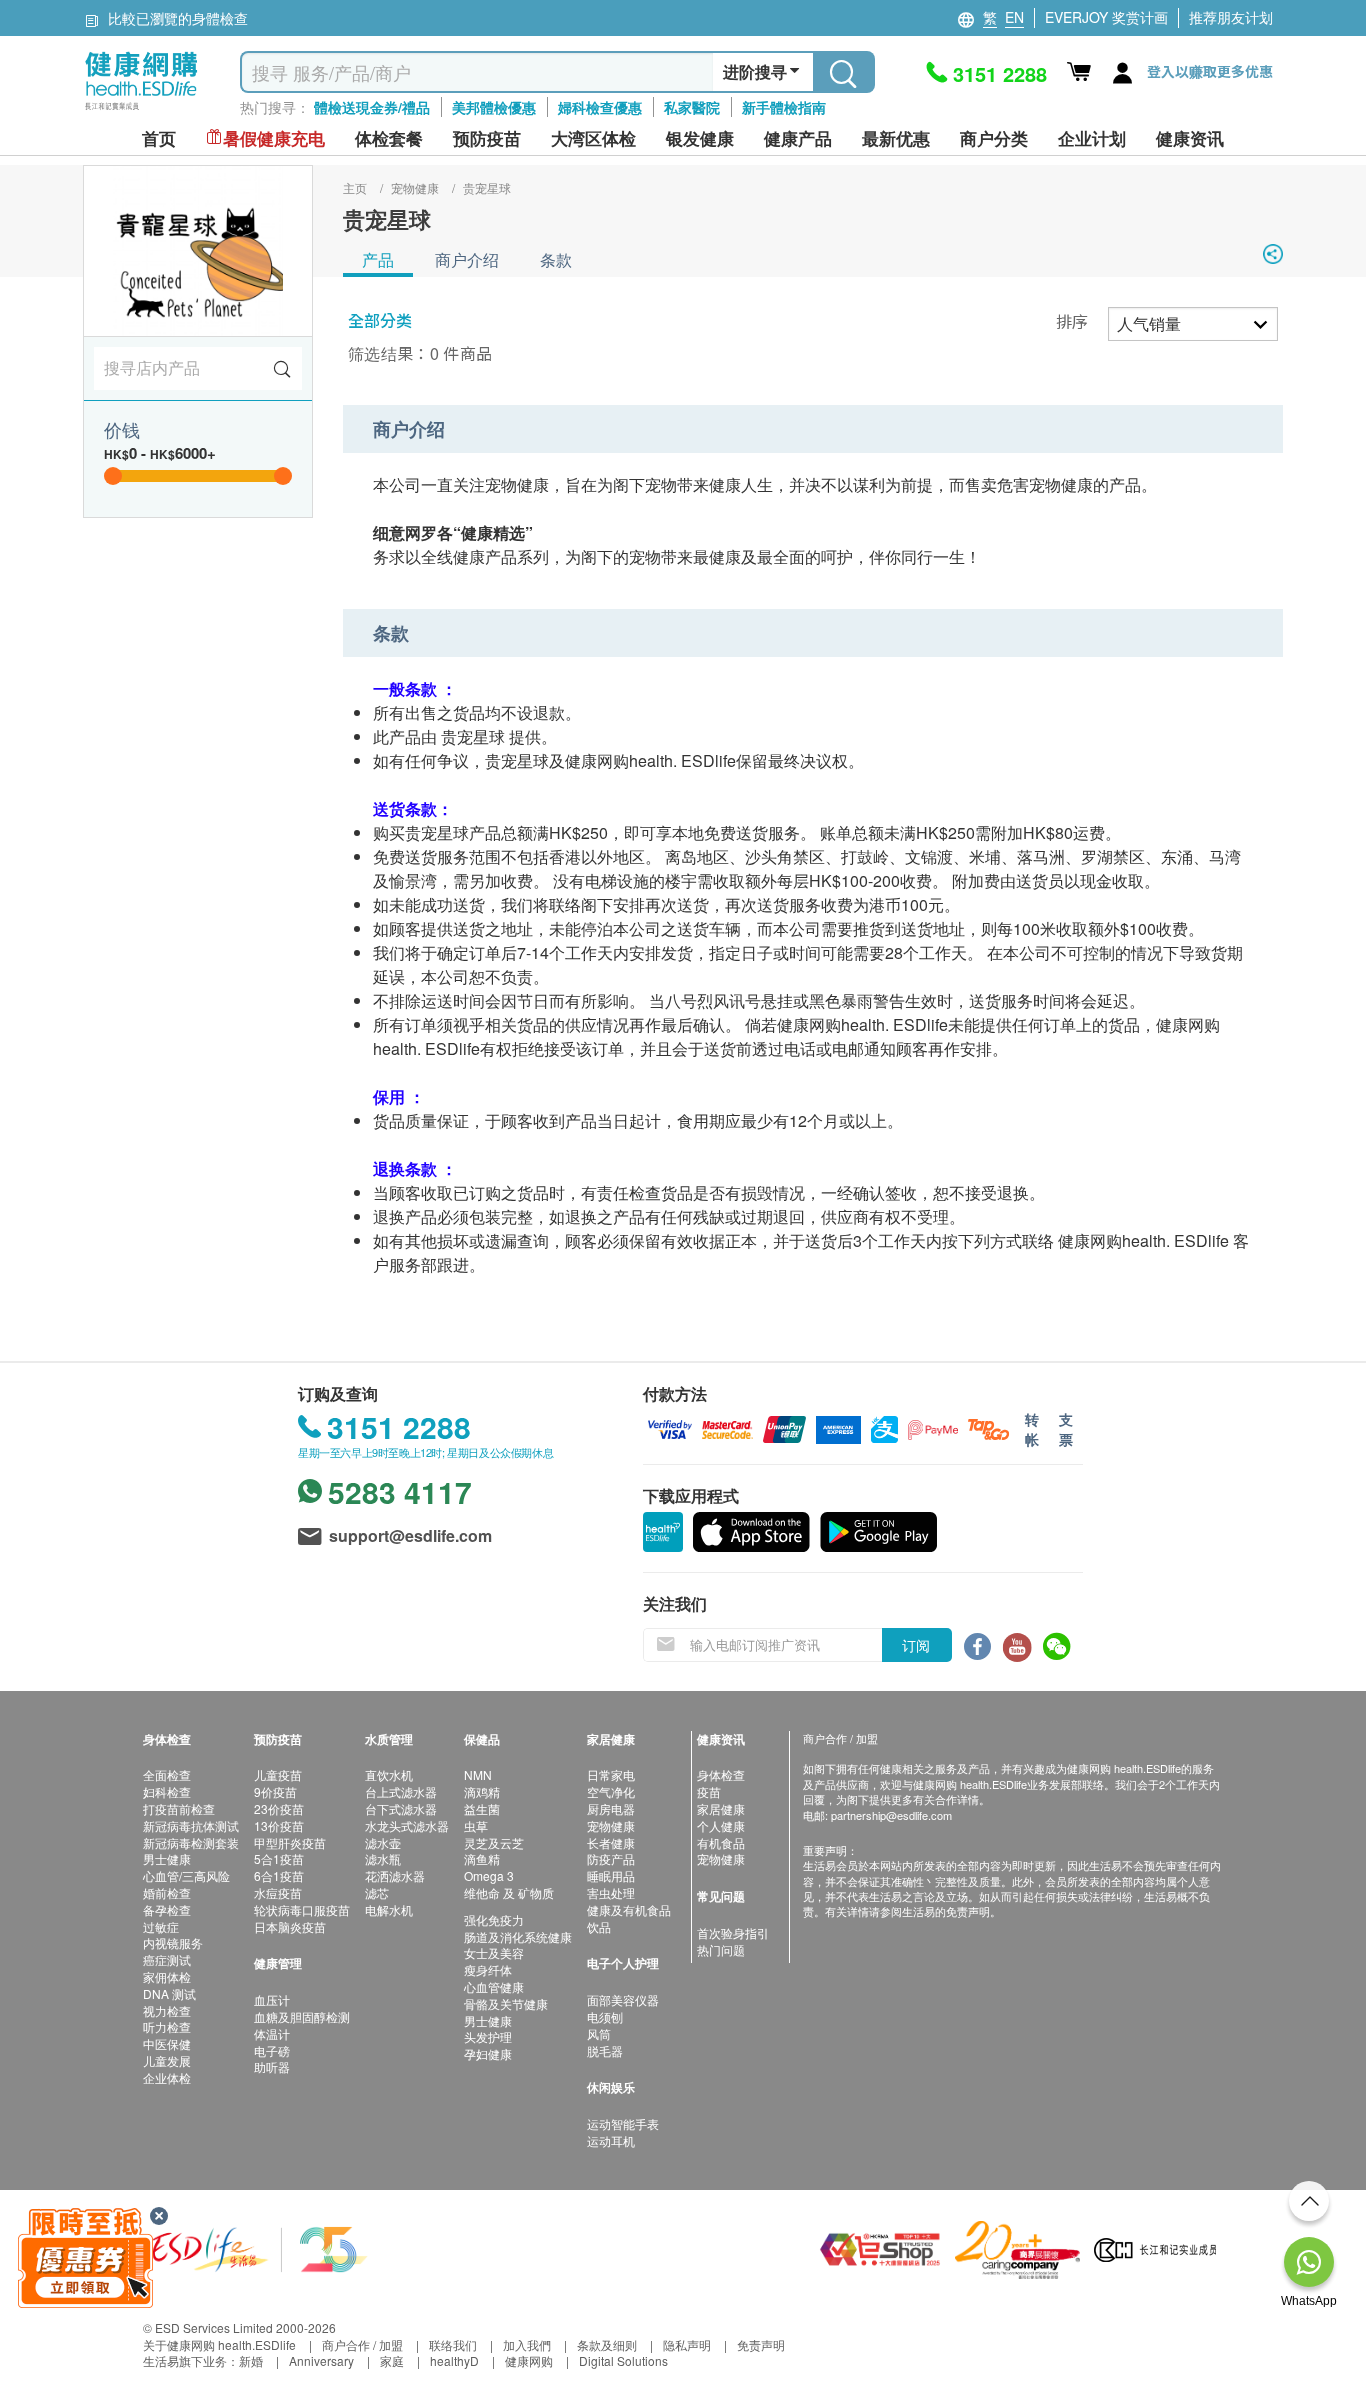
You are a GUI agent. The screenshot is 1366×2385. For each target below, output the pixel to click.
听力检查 (167, 2026)
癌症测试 (167, 1959)
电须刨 (605, 2016)
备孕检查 (167, 1909)
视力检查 (167, 2010)
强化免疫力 (494, 1919)
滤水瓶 (383, 1858)
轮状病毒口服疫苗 (302, 1909)
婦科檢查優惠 (600, 107)
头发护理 (488, 2036)
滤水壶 (383, 1842)
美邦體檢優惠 (494, 107)
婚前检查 (167, 1892)
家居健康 (721, 1808)
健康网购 (529, 2360)
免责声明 (761, 2344)
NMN (478, 1774)
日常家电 (611, 1774)
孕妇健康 (488, 2053)
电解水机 (389, 1909)
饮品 (599, 1926)
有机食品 (721, 1842)
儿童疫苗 (278, 1774)
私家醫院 (692, 107)
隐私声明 (687, 2344)
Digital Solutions (623, 2360)
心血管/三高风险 (186, 1875)
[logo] (141, 110)
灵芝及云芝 (494, 1842)
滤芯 (377, 1892)
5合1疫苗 (279, 1858)
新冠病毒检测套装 (191, 1842)
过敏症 (161, 1926)
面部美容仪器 (623, 1999)
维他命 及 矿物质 (509, 1892)
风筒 (599, 2033)
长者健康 (611, 1842)
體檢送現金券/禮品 (372, 107)
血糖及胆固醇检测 (302, 2016)
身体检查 (721, 1774)
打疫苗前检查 (179, 1808)
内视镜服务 (173, 1942)
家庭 (392, 2360)
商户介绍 (467, 259)
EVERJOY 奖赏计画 (1106, 17)
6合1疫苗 (279, 1875)
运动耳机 (611, 2140)
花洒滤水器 (395, 1875)
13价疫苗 (279, 1825)
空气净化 (611, 1791)
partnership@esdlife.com (891, 1815)
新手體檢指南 (784, 107)
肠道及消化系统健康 (518, 1936)
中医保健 (167, 2043)
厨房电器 (611, 1808)
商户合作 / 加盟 (362, 2344)
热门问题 (721, 1949)
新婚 (251, 2360)
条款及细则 (607, 2344)
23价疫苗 (279, 1808)
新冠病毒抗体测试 (191, 1825)
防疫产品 (611, 1858)
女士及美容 (494, 1952)
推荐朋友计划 (1231, 17)
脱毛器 (605, 2050)
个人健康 (721, 1825)
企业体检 (167, 2077)
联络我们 (453, 2344)
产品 (378, 259)
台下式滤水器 (401, 1808)
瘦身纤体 (488, 1969)
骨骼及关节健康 (506, 2003)
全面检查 (167, 1774)
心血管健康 (494, 1986)
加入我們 (527, 2344)
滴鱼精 (482, 1858)
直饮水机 (389, 1774)
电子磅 (272, 2050)
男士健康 (167, 1858)
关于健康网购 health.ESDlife (219, 2344)
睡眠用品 (611, 1875)
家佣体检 (167, 1976)
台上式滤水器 (401, 1791)
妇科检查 (167, 1791)
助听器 (272, 2066)
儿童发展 (167, 2060)
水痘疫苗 (278, 1892)
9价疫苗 (275, 1791)
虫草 (476, 1825)
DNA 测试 (169, 1993)
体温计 (272, 2033)
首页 (159, 138)
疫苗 (709, 1791)
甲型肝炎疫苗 (290, 1842)
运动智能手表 (623, 2123)
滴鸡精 (482, 1791)
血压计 (272, 1999)
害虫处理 (611, 1892)
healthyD (454, 2360)
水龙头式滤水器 (407, 1825)
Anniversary (321, 2360)
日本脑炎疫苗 (290, 1926)
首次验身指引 (733, 1932)
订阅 (916, 1645)
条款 (556, 259)
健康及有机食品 (629, 1909)
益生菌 (482, 1808)
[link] (258, 2247)
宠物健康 (611, 1825)
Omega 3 (489, 1875)
